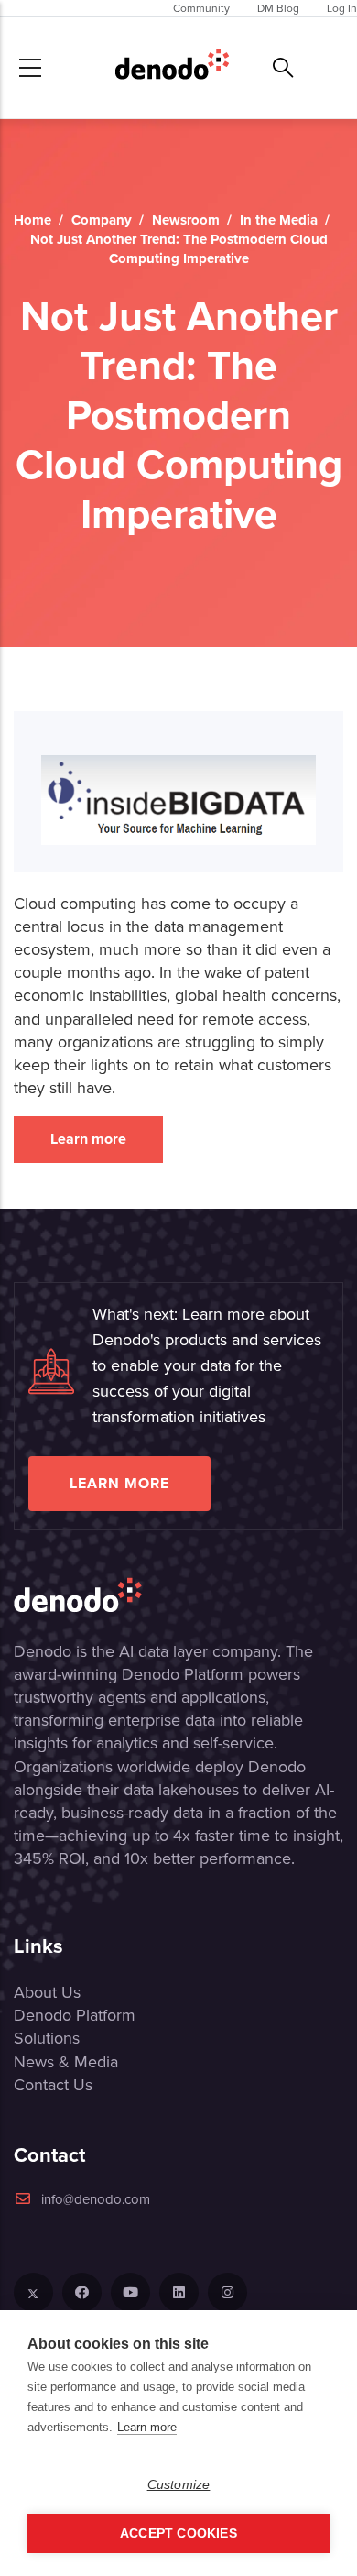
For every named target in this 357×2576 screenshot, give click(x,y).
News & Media (66, 2062)
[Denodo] (172, 68)
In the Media (279, 220)
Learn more (88, 1139)
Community (201, 8)
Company (102, 220)
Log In (342, 8)
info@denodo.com (96, 2199)
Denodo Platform (75, 2015)
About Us (47, 1992)
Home (32, 220)
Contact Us (53, 2085)
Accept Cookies (178, 2533)
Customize (179, 2485)
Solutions (47, 2038)
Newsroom (186, 220)
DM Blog (278, 8)
